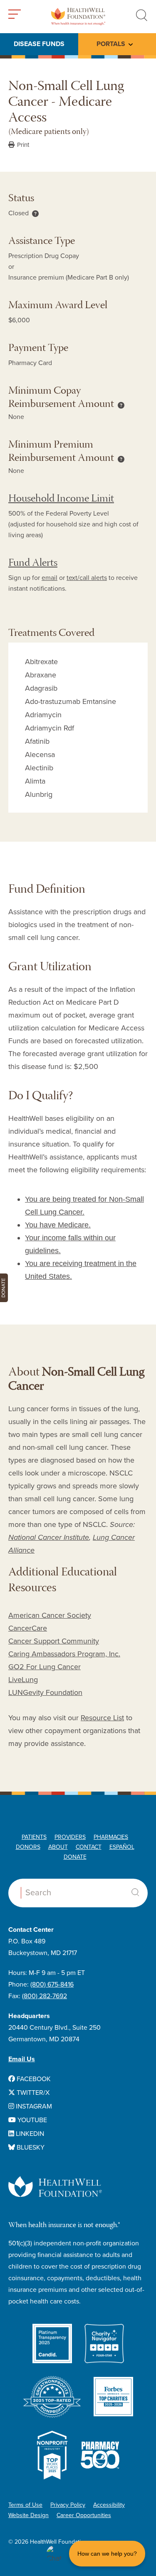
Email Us (22, 2059)
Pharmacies (111, 1837)
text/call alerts (87, 578)
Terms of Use (25, 2505)
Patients (34, 1837)
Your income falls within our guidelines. (70, 1244)
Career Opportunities (84, 2515)
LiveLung (23, 1680)
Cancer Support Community (54, 1641)
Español (122, 1847)
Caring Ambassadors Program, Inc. (64, 1654)
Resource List (102, 1718)
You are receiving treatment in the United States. (81, 1270)
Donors (28, 1847)
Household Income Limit (61, 499)
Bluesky (30, 2147)
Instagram (33, 2106)
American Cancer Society (50, 1615)
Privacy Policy (68, 2505)
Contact (89, 1847)
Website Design (28, 2515)
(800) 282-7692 (45, 1996)
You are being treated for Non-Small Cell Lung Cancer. (84, 1206)
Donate (75, 1857)
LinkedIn (29, 2134)
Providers (70, 1837)
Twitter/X (32, 2093)
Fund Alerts (33, 564)
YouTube (31, 2120)
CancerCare (28, 1628)
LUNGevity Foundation (45, 1692)
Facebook (33, 2079)
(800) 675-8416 (52, 1984)
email (50, 578)
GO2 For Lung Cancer (45, 1667)
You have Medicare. (58, 1225)
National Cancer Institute (49, 1537)
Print (22, 145)
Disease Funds (39, 44)
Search (135, 1892)
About (58, 1847)
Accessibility (109, 2505)
